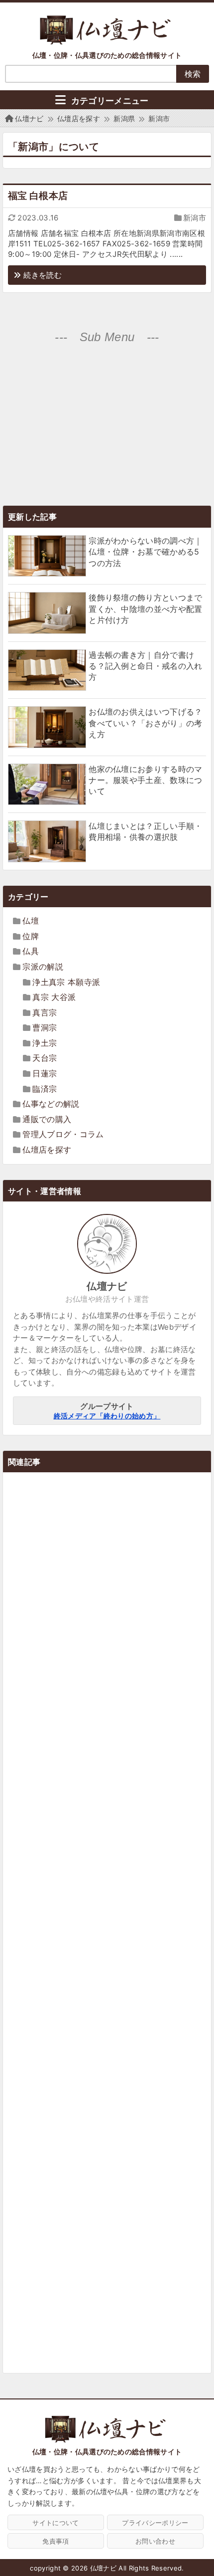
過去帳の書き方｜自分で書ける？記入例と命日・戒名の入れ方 (145, 666)
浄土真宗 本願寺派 (66, 982)
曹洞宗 (45, 1027)
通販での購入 (47, 1119)
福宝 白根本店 (38, 196)
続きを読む (43, 275)
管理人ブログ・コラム (63, 1134)
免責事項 (55, 2541)
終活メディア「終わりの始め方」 (107, 1416)
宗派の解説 (43, 967)
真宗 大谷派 (54, 997)
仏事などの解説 (51, 1104)
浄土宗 (45, 1043)
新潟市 (195, 218)
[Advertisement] (107, 424)
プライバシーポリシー (155, 2523)
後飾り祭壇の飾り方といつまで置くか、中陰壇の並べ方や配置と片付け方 (145, 609)
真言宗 (45, 1012)
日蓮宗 (45, 1073)
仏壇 (31, 921)
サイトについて (55, 2523)
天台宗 (45, 1058)
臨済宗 (45, 1089)
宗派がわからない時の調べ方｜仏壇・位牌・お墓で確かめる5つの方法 (145, 552)
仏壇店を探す (47, 1150)
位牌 (31, 936)
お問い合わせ (155, 2541)
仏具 (31, 951)
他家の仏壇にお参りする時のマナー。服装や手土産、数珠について (145, 780)
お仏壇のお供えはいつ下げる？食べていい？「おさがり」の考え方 (145, 723)
